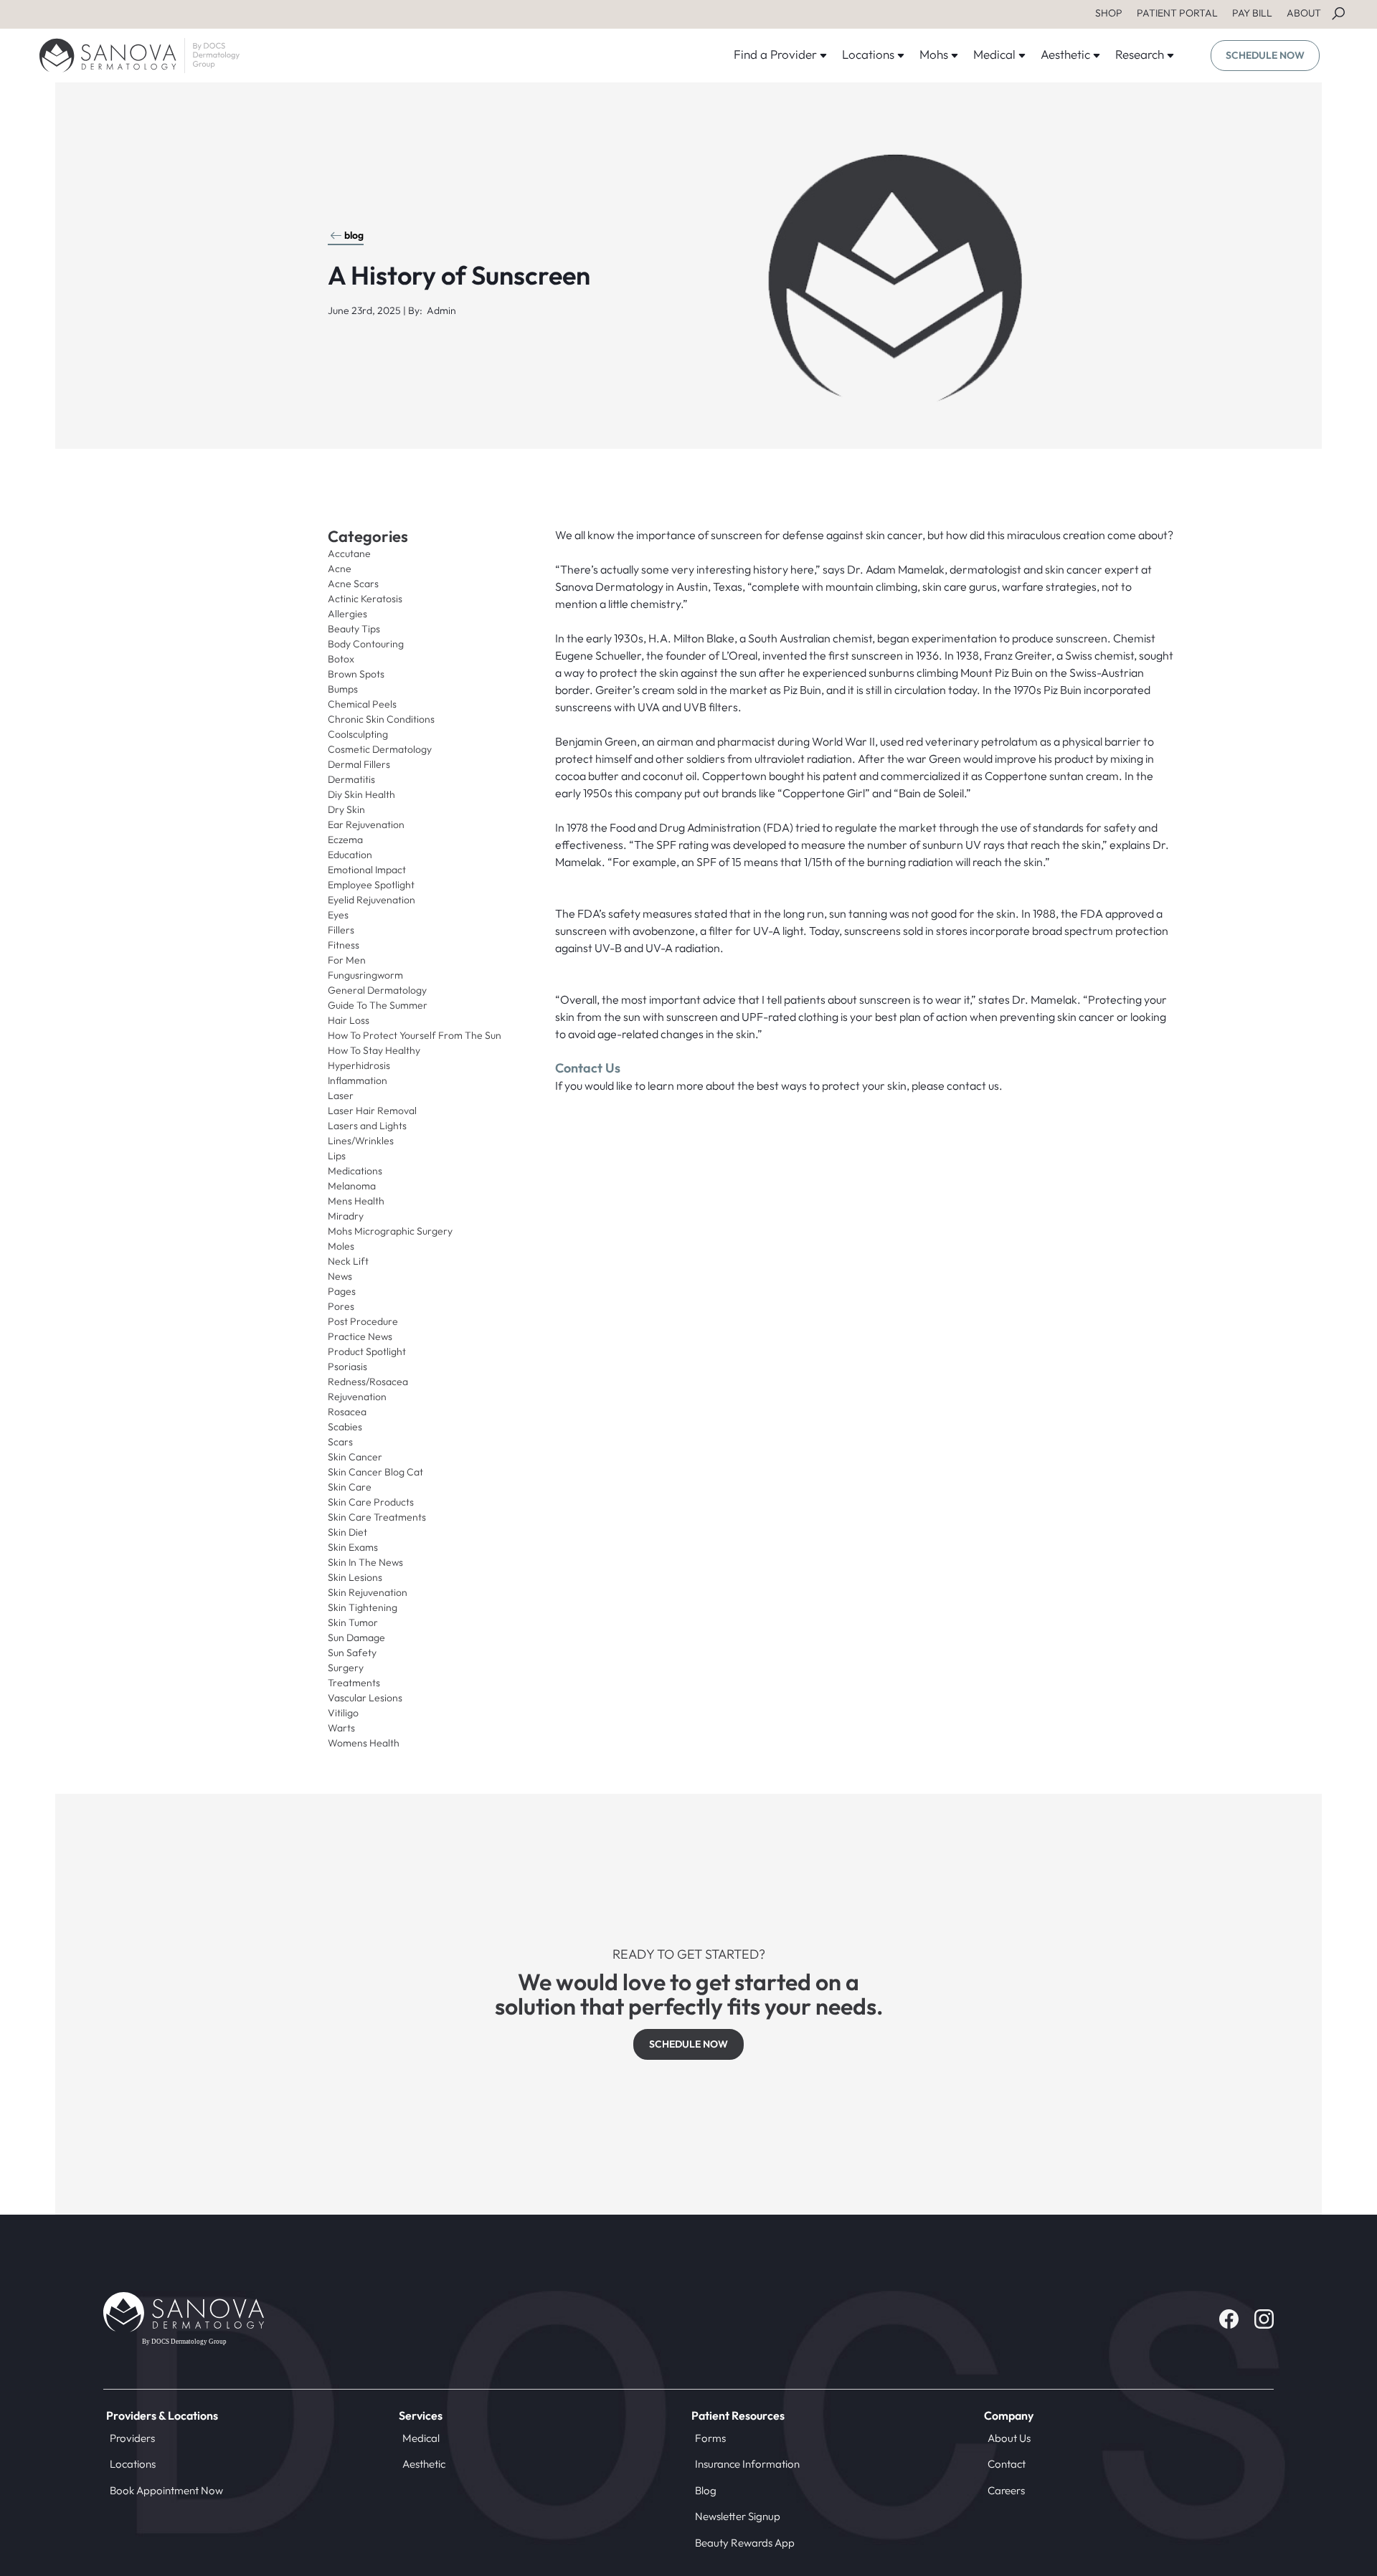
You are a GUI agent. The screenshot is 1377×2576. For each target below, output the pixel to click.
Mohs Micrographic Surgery (390, 1231)
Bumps (343, 689)
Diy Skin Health (361, 794)
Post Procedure (363, 1321)
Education (350, 855)
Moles (341, 1246)
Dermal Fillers (359, 764)
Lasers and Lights (367, 1126)
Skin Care (350, 1487)
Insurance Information (747, 2464)
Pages (342, 1291)
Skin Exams (353, 1547)
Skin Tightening (363, 1607)
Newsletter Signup (738, 2516)
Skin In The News (365, 1562)
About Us (1009, 2438)
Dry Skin (346, 809)
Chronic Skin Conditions (381, 719)
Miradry (346, 1216)
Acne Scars (353, 584)
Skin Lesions (355, 1577)
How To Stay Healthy (374, 1050)
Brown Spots (356, 674)
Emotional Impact (367, 870)
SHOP (1109, 13)
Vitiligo (343, 1713)
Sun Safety (352, 1653)
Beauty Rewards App (745, 2543)
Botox (341, 659)
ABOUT (1304, 13)
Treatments (354, 1683)
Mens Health (356, 1201)
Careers (1006, 2490)
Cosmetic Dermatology (380, 749)
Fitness (344, 945)
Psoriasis (347, 1367)
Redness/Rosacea (368, 1382)
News (340, 1276)
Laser (341, 1095)
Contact (1007, 2464)
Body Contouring (366, 644)
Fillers (341, 930)
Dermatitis (351, 779)
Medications (355, 1171)
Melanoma (352, 1186)
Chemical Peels (362, 704)
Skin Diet (347, 1532)
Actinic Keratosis (365, 599)
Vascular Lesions (365, 1698)
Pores (341, 1306)
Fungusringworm (365, 975)
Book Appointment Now (166, 2490)
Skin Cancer (355, 1457)
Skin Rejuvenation (368, 1592)
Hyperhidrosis (359, 1065)
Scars (340, 1442)
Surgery (346, 1668)
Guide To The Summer (378, 1005)
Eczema (345, 840)
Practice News (360, 1336)
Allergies (347, 614)
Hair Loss (349, 1020)
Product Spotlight (367, 1351)
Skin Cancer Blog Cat (375, 1472)
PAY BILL (1252, 13)
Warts (341, 1728)
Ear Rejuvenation (366, 824)
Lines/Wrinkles (361, 1141)
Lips (337, 1156)
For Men (347, 960)
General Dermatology (377, 990)
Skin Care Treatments (377, 1517)
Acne (340, 569)
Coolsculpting (358, 734)
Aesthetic (424, 2464)
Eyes (338, 915)
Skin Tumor (353, 1622)
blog (354, 235)
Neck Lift (348, 1261)
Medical (421, 2438)
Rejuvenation (357, 1397)
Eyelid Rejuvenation (372, 900)
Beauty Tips (354, 629)
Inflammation (358, 1080)
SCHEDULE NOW (1265, 55)
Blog (706, 2490)
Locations (133, 2464)
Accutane (349, 553)
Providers (132, 2438)
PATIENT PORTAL (1177, 13)
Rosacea (347, 1412)
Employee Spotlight (371, 885)
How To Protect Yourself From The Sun (415, 1035)
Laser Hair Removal (372, 1111)
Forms (710, 2438)
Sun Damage (356, 1638)
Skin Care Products (371, 1502)
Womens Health (364, 1743)
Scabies (345, 1427)
